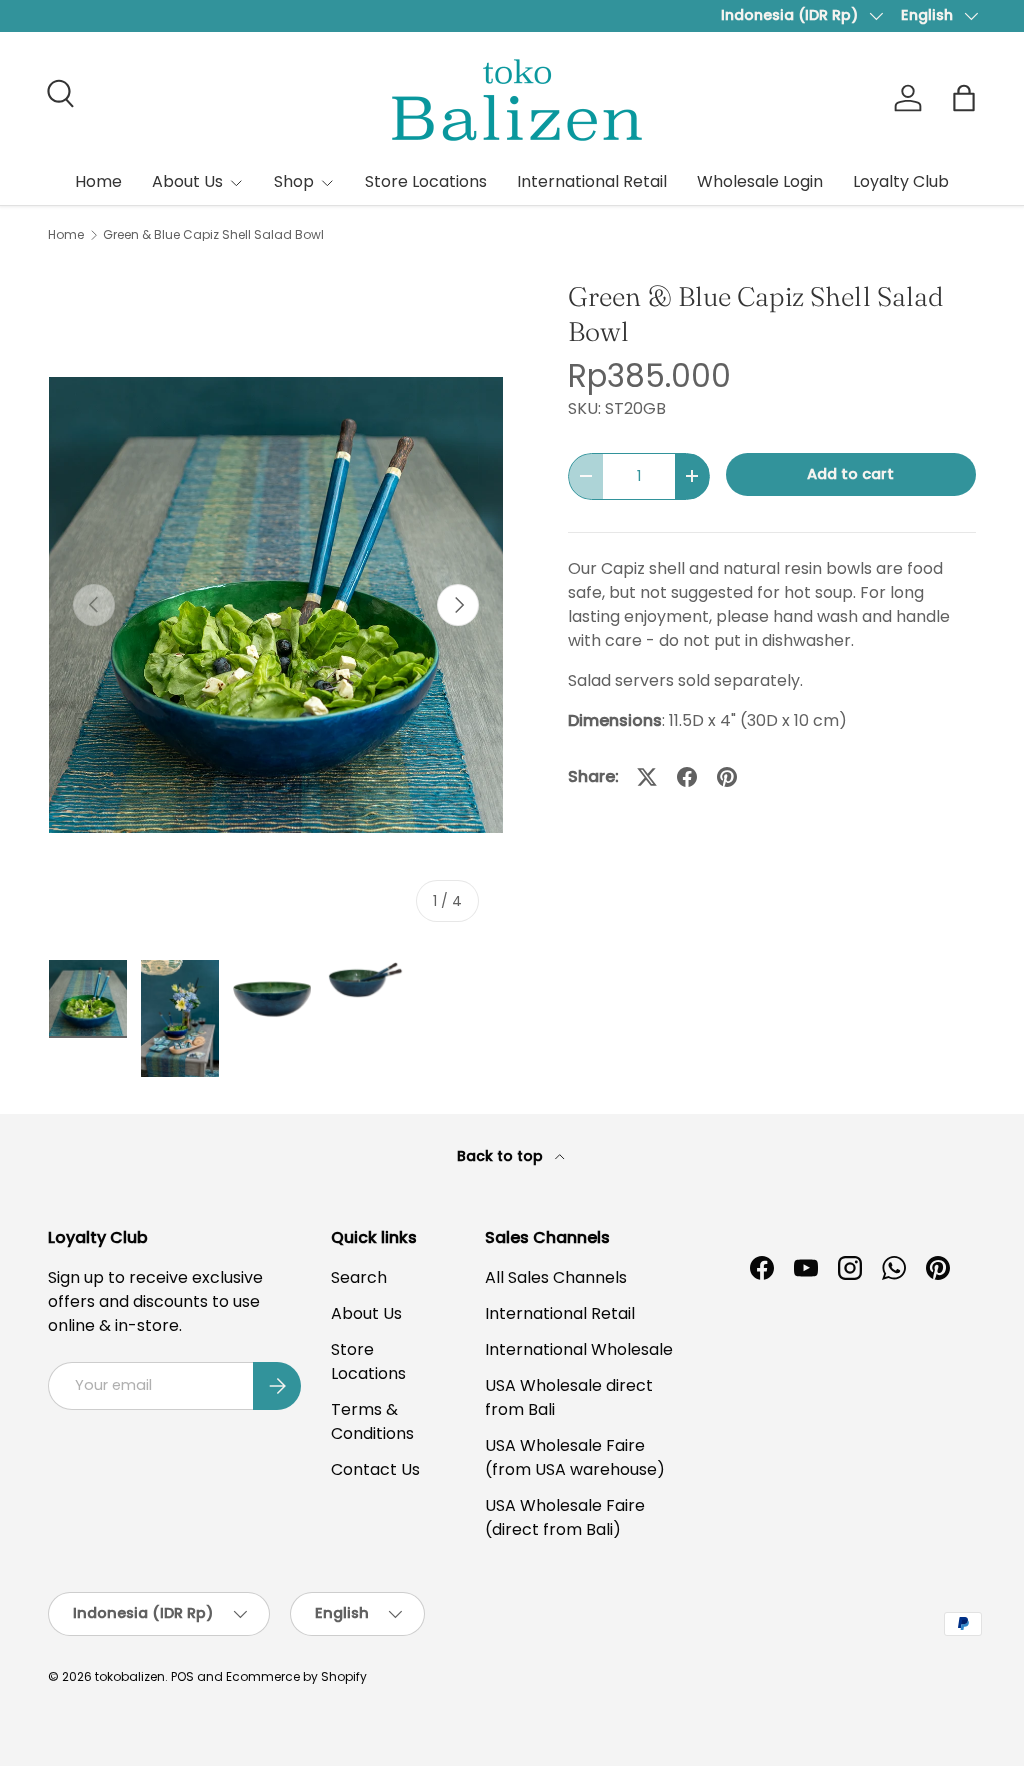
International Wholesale (579, 1349)
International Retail (592, 181)
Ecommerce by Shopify (296, 1676)
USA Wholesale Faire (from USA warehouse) (575, 1457)
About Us (366, 1313)
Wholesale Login (760, 181)
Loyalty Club (901, 181)
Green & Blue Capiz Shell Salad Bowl (213, 235)
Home (98, 181)
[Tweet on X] (647, 777)
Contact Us (375, 1469)
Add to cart (850, 474)
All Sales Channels (556, 1277)
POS (182, 1676)
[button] (964, 98)
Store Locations (426, 181)
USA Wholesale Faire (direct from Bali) (565, 1517)
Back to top (502, 1156)
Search (359, 1277)
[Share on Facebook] (687, 777)
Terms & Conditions (372, 1421)
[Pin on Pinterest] (727, 777)
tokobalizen (130, 1676)
